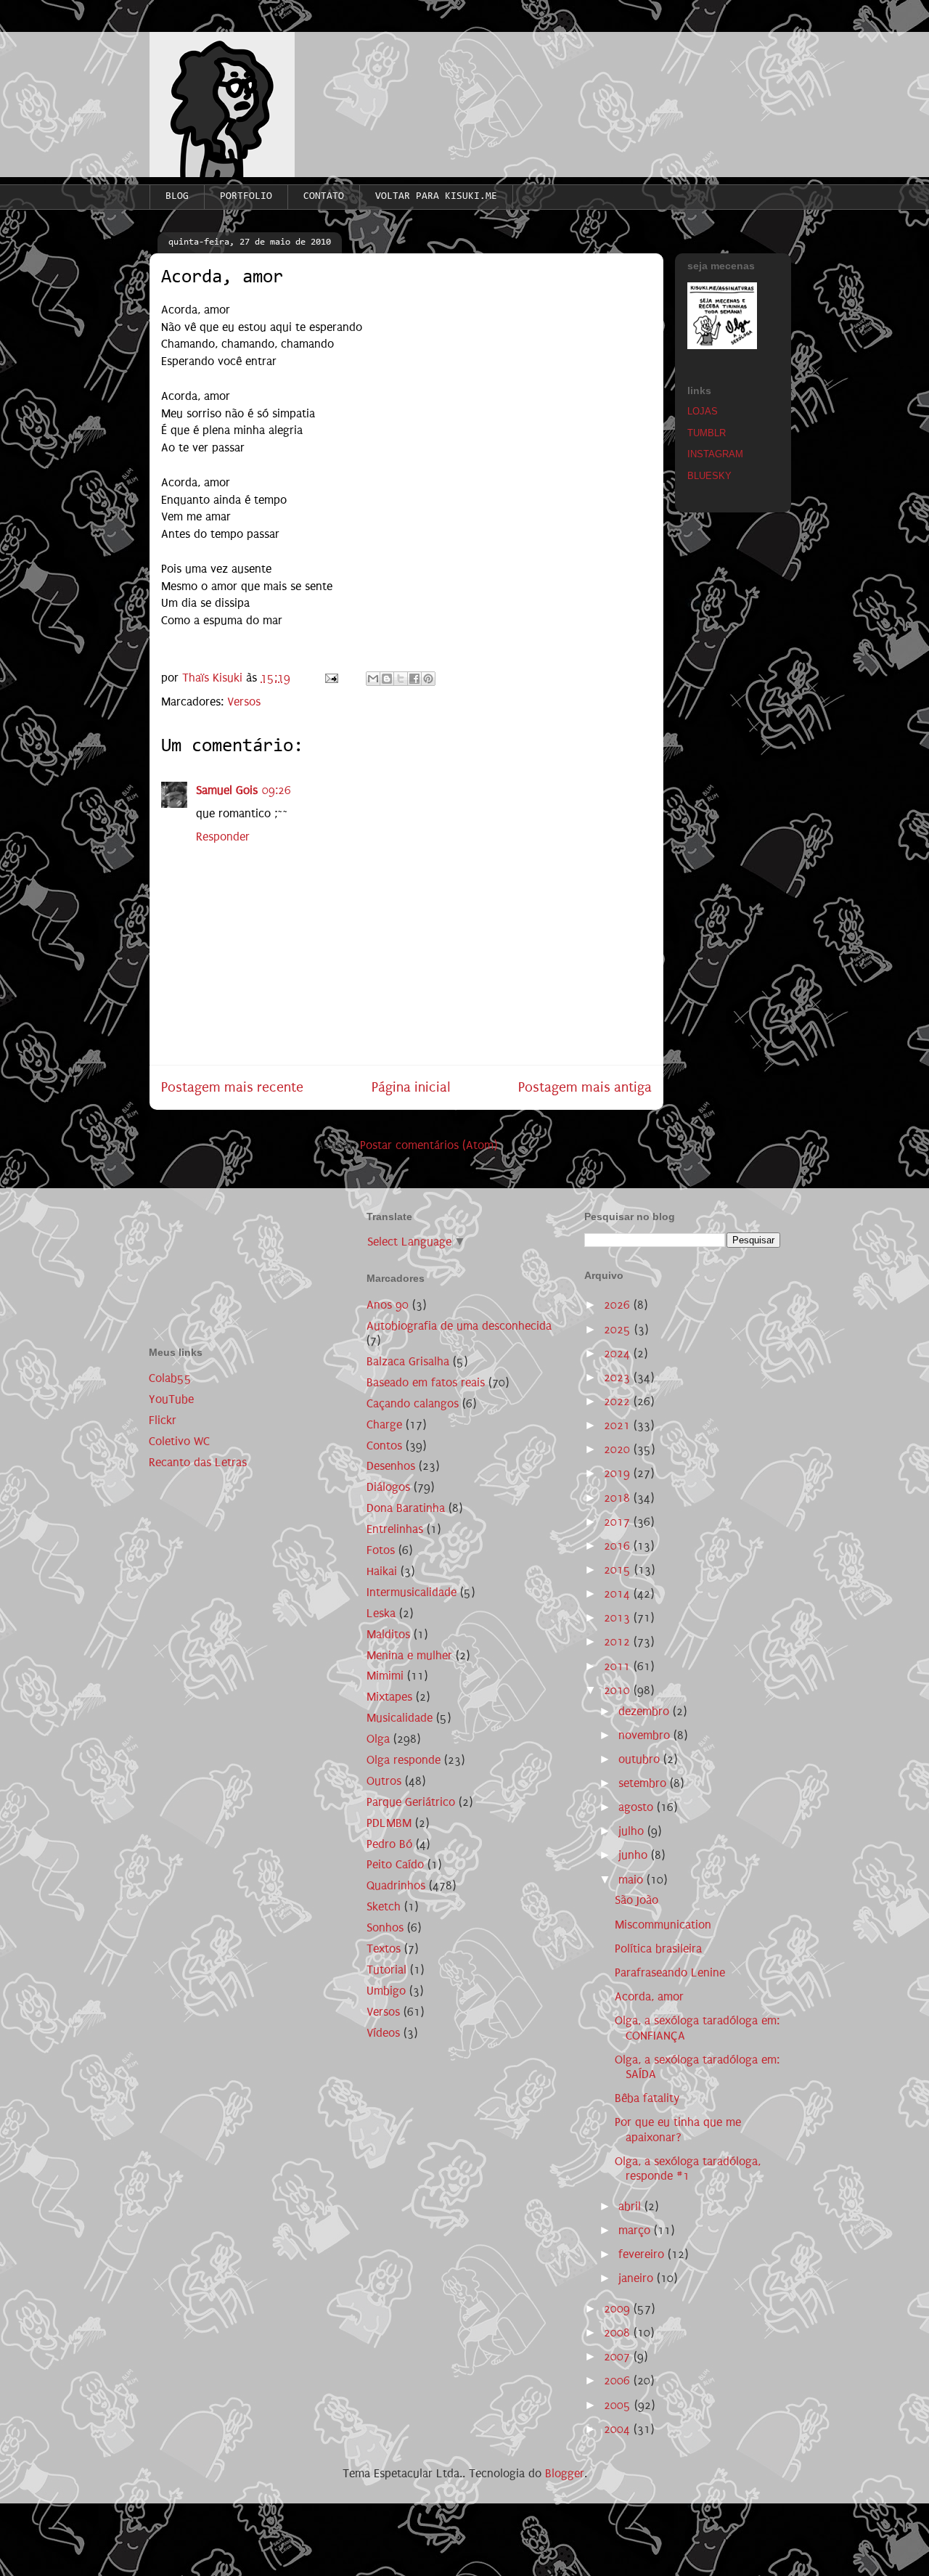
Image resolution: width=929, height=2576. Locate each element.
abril (631, 2206)
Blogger (565, 2473)
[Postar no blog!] (387, 679)
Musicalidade (400, 1718)
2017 (619, 1522)
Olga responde (404, 1760)
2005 (619, 2405)
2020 (619, 1449)
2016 (619, 1546)
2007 (619, 2356)
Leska (381, 1613)
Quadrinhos (396, 1885)
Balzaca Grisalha (408, 1361)
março (636, 2230)
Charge (384, 1424)
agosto (638, 1807)
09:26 (277, 790)
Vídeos (383, 2033)
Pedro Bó (389, 1844)
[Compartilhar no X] (401, 679)
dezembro (646, 1711)
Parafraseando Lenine (670, 1972)
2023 (619, 1377)
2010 (619, 1690)
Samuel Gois (227, 790)
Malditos (388, 1634)
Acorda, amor (649, 1996)
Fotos (381, 1550)
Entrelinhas (395, 1529)
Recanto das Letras (198, 1462)
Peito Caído (395, 1864)
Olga (378, 1739)
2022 (619, 1401)
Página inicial (411, 1087)
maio (633, 1880)
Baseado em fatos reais (426, 1382)
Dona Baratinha (406, 1508)
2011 (619, 1666)
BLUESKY (709, 476)
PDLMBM (389, 1823)
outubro (641, 1759)
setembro (644, 1783)
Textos (384, 1949)
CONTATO (324, 197)
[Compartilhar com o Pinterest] (428, 679)
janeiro (638, 2278)
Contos (384, 1446)
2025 (619, 1329)
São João (637, 1900)
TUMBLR (707, 433)
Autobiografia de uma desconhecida (459, 1326)
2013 (619, 1618)
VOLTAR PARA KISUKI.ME (436, 197)
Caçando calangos (413, 1403)
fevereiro (643, 2254)
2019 (619, 1473)
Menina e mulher (409, 1655)
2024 (619, 1353)
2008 (619, 2332)
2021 (619, 1425)
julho (633, 1831)
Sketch (384, 1906)
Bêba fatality (647, 2098)
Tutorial (386, 1970)
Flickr (163, 1420)
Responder (223, 837)
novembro (646, 1735)
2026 (619, 1305)
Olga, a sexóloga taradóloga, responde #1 (688, 2168)
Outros (384, 1781)
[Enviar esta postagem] (330, 678)
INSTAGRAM (715, 454)
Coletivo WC (179, 1441)
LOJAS (703, 411)
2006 (619, 2380)
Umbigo (386, 1991)
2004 (619, 2429)
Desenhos (391, 1466)
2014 (619, 1594)
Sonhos (385, 1927)
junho (635, 1855)
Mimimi (385, 1676)
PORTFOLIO (246, 197)
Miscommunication (663, 1925)
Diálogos (388, 1487)
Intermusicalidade (412, 1592)
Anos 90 (388, 1305)
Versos (244, 702)
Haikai (382, 1571)
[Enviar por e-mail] (373, 679)
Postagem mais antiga (585, 1087)
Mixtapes (389, 1697)
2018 (619, 1498)
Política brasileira (658, 1949)
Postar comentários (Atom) (429, 1145)
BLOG (177, 197)
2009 (619, 2309)
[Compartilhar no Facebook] (414, 679)
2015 (619, 1570)
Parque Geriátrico (411, 1802)
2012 (619, 1641)
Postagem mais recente (232, 1087)
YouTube (171, 1399)
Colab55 (170, 1378)
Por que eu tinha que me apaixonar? (678, 2129)
